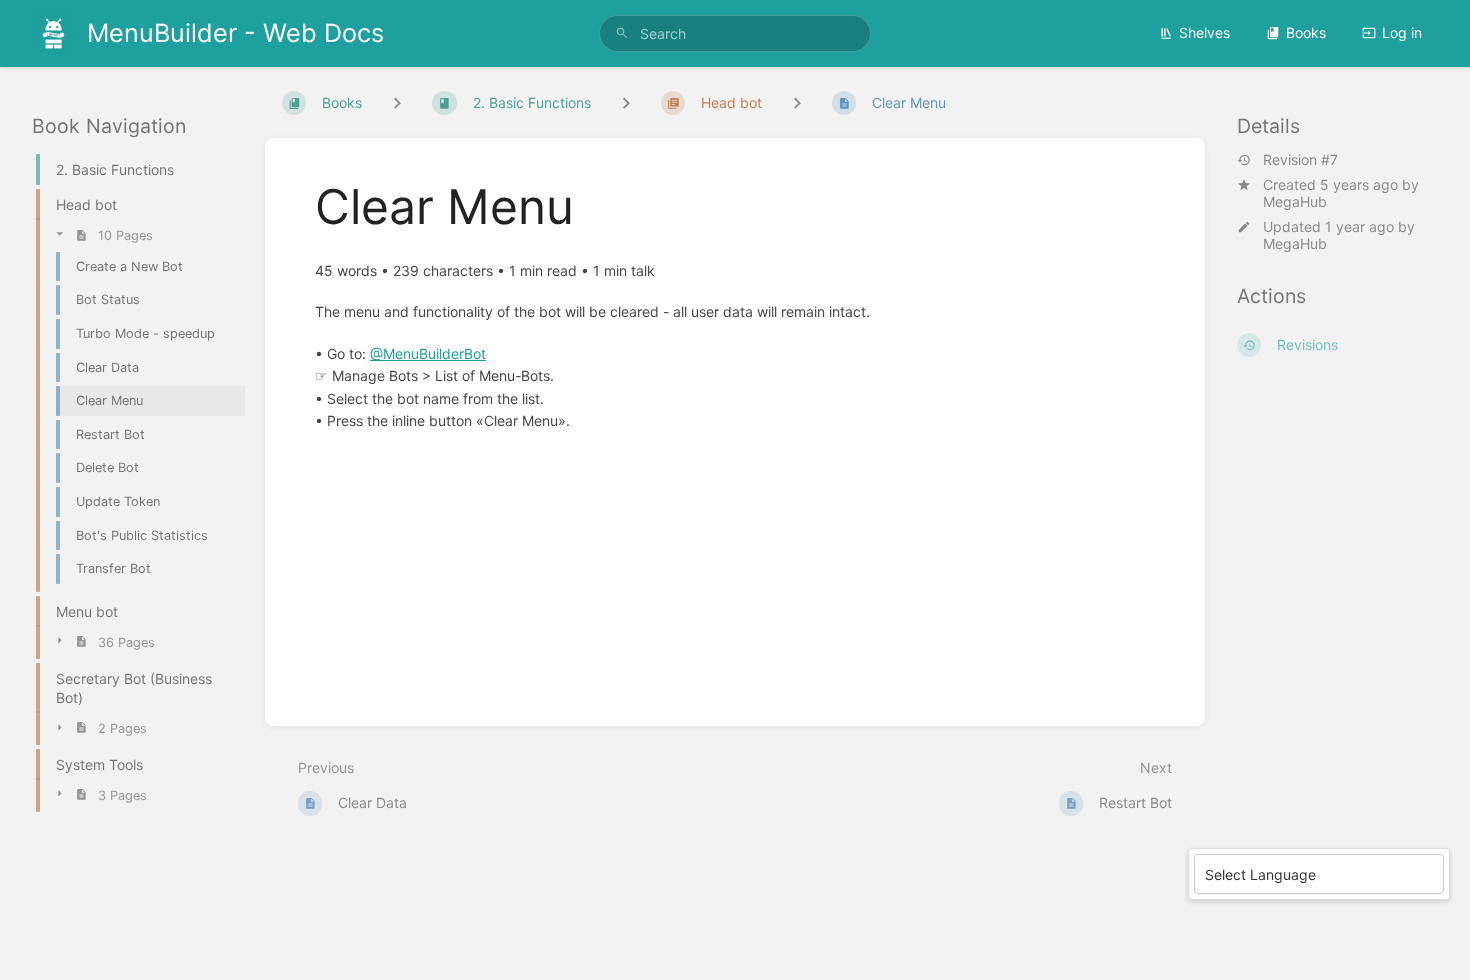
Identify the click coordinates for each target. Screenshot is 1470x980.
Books (1306, 32)
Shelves (1204, 32)
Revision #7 (1300, 160)
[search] (735, 33)
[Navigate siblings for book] (397, 102)
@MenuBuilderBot (428, 353)
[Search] (622, 33)
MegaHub (1295, 201)
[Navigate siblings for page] (797, 102)
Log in (1402, 32)
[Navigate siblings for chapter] (626, 102)
